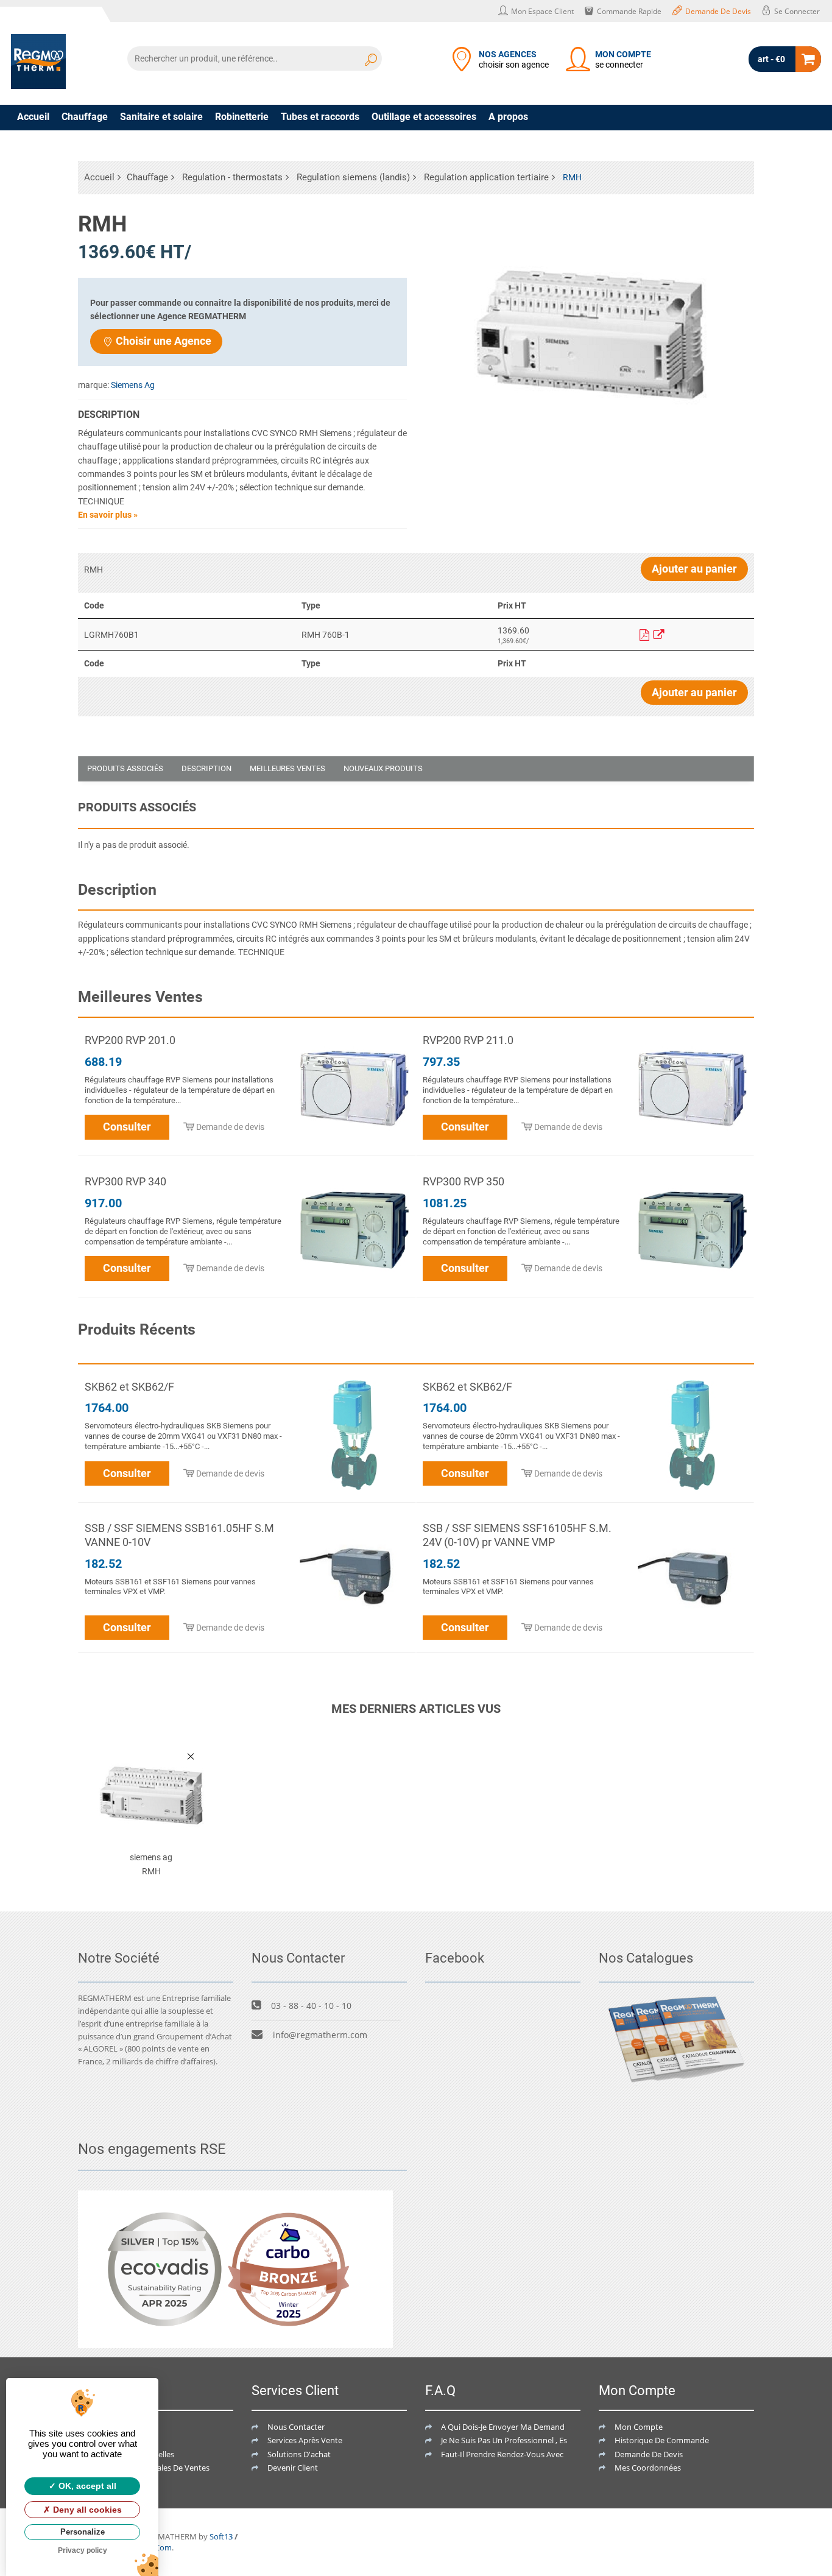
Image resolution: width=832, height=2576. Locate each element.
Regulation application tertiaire (486, 177)
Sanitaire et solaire (161, 117)
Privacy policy (83, 2550)
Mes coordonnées (648, 2468)
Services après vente (305, 2440)
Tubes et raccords (320, 117)
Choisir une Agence (164, 341)
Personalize (83, 2532)
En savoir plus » (108, 515)
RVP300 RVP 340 (125, 1181)
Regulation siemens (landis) (353, 177)
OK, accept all (86, 2486)
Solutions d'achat (299, 2454)
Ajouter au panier (694, 569)
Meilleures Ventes (287, 768)
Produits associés (125, 768)
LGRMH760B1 (111, 635)
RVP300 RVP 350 (464, 1181)
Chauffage (85, 117)
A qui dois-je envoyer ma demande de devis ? (524, 2427)
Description (206, 768)
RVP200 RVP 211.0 (468, 1040)
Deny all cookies (86, 2510)
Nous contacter (296, 2427)
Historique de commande (662, 2440)
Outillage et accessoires (424, 117)
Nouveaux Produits (383, 768)
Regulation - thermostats (232, 177)
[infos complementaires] (659, 635)
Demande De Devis (649, 2454)
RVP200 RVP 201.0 (130, 1040)
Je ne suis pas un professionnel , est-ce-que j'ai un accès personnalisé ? (570, 2440)
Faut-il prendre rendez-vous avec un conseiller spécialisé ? (548, 2454)
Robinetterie (242, 117)
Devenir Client (293, 2468)
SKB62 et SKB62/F (129, 1387)
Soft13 (221, 2536)
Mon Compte (639, 2427)
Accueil (33, 117)
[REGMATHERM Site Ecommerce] (38, 62)
